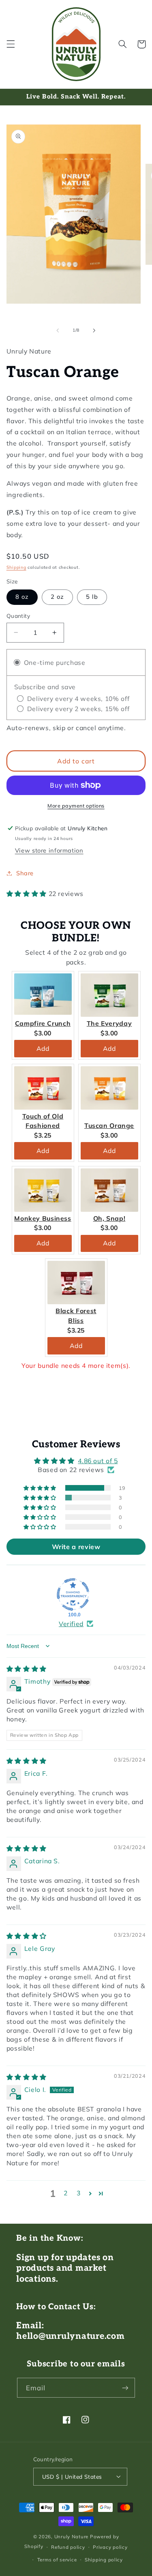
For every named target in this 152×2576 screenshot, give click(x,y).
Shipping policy (104, 2560)
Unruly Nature (72, 2536)
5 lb (92, 597)
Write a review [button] (76, 1547)
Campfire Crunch (43, 1023)
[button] (11, 44)
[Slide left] (58, 330)
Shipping (16, 567)
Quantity (18, 616)
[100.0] (73, 1594)
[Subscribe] (125, 2388)
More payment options (76, 806)
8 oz (22, 597)
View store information (49, 850)
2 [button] (66, 2193)
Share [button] (25, 873)
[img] (27, 1669)
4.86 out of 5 (98, 1461)
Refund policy (68, 2547)
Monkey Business (43, 1218)
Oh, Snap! (109, 1218)
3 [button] (79, 2193)
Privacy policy (110, 2547)
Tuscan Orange (109, 1125)
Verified (71, 1624)
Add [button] (43, 1048)
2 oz (57, 597)
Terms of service (57, 2560)
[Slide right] (94, 330)
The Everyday (109, 1023)
